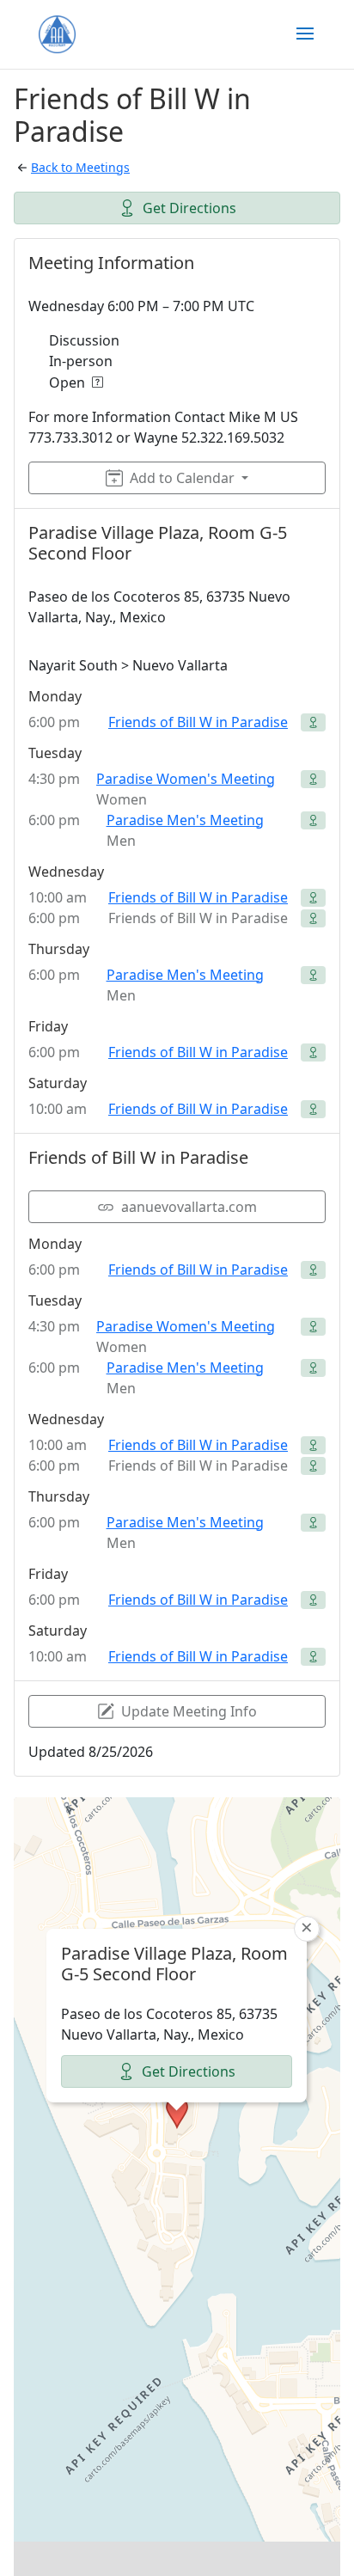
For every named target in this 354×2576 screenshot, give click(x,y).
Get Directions (189, 208)
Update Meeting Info (189, 1711)
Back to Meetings (80, 167)
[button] (177, 2113)
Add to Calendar (182, 478)
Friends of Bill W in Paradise (198, 722)
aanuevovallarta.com (189, 1207)
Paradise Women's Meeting (186, 779)
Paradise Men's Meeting (185, 820)
